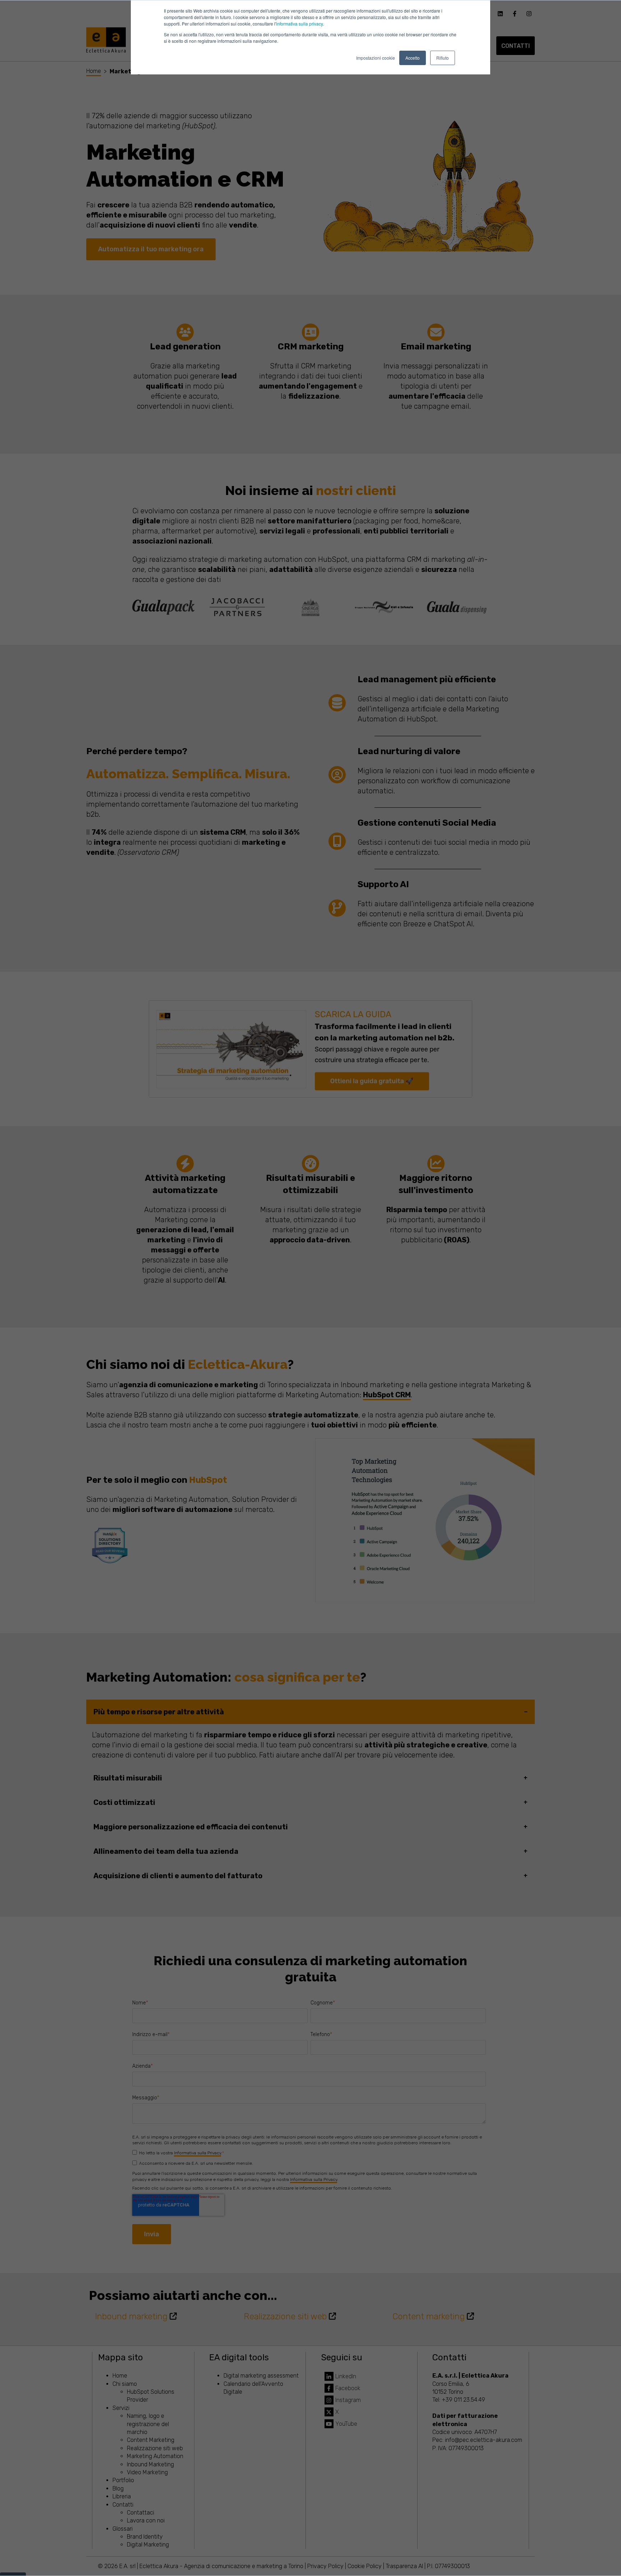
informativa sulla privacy (299, 24)
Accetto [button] (413, 58)
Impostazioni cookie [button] (376, 58)
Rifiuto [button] (443, 58)
